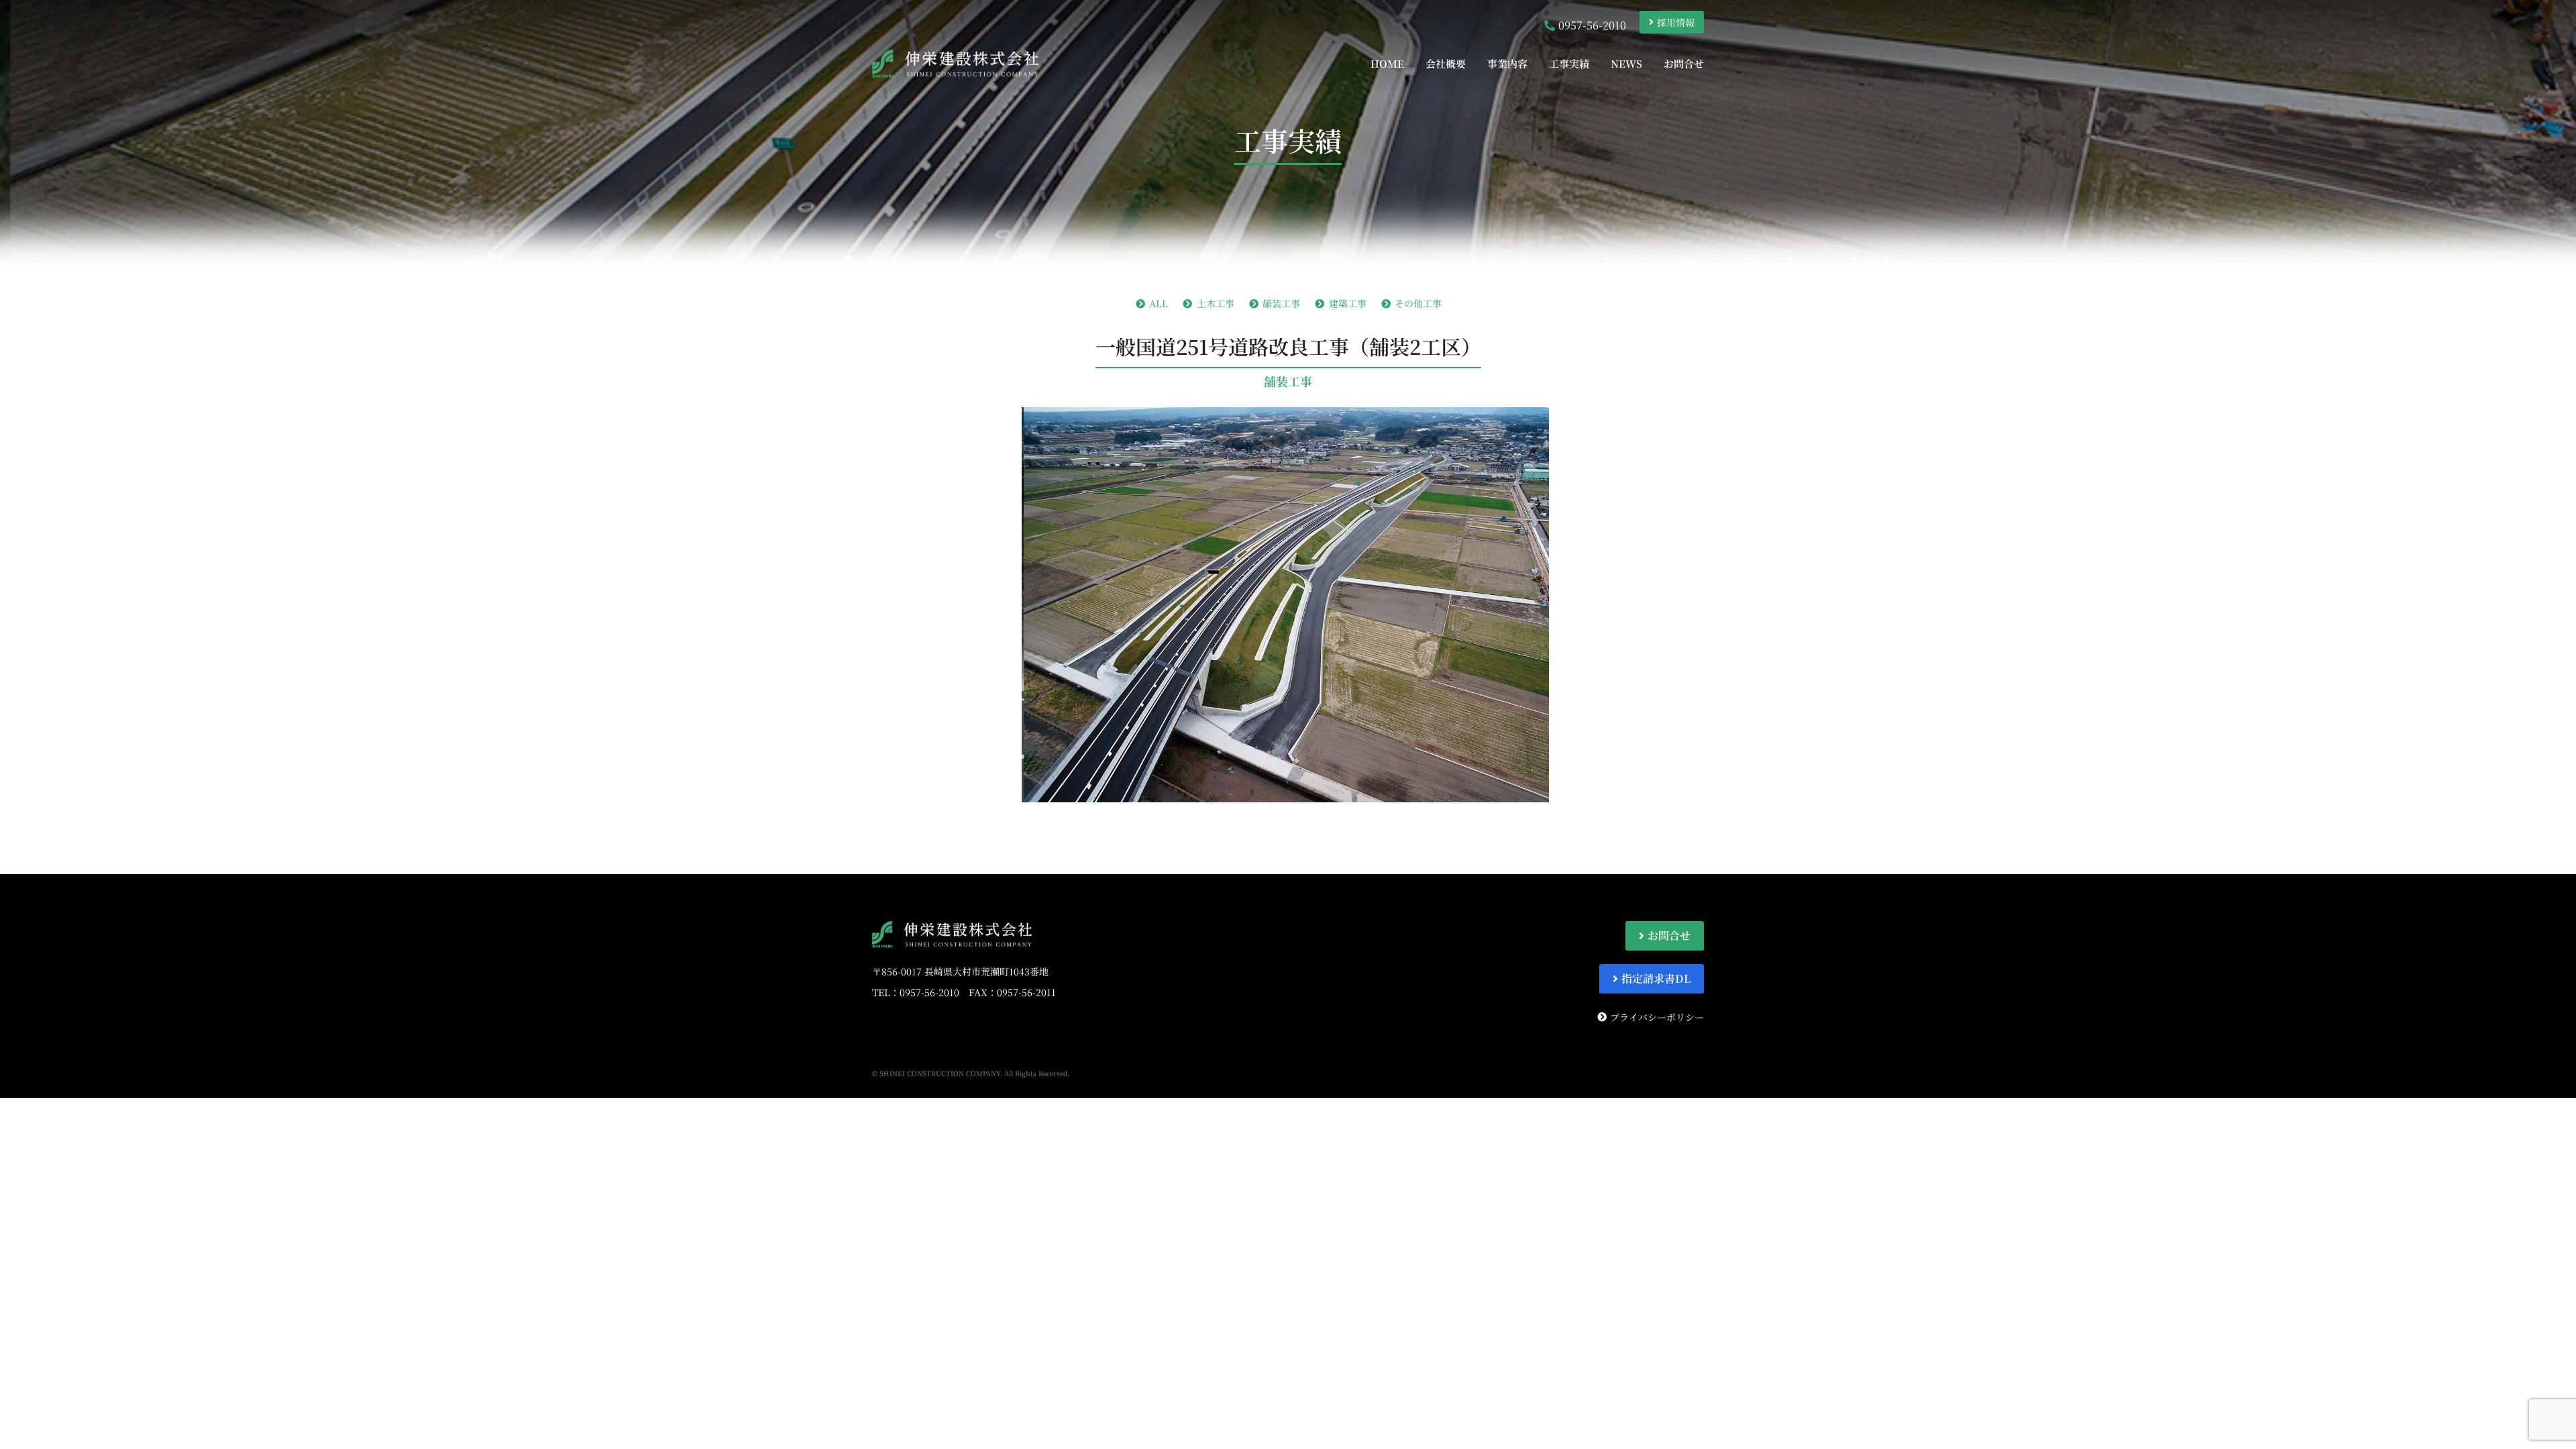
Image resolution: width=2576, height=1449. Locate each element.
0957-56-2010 (929, 992)
